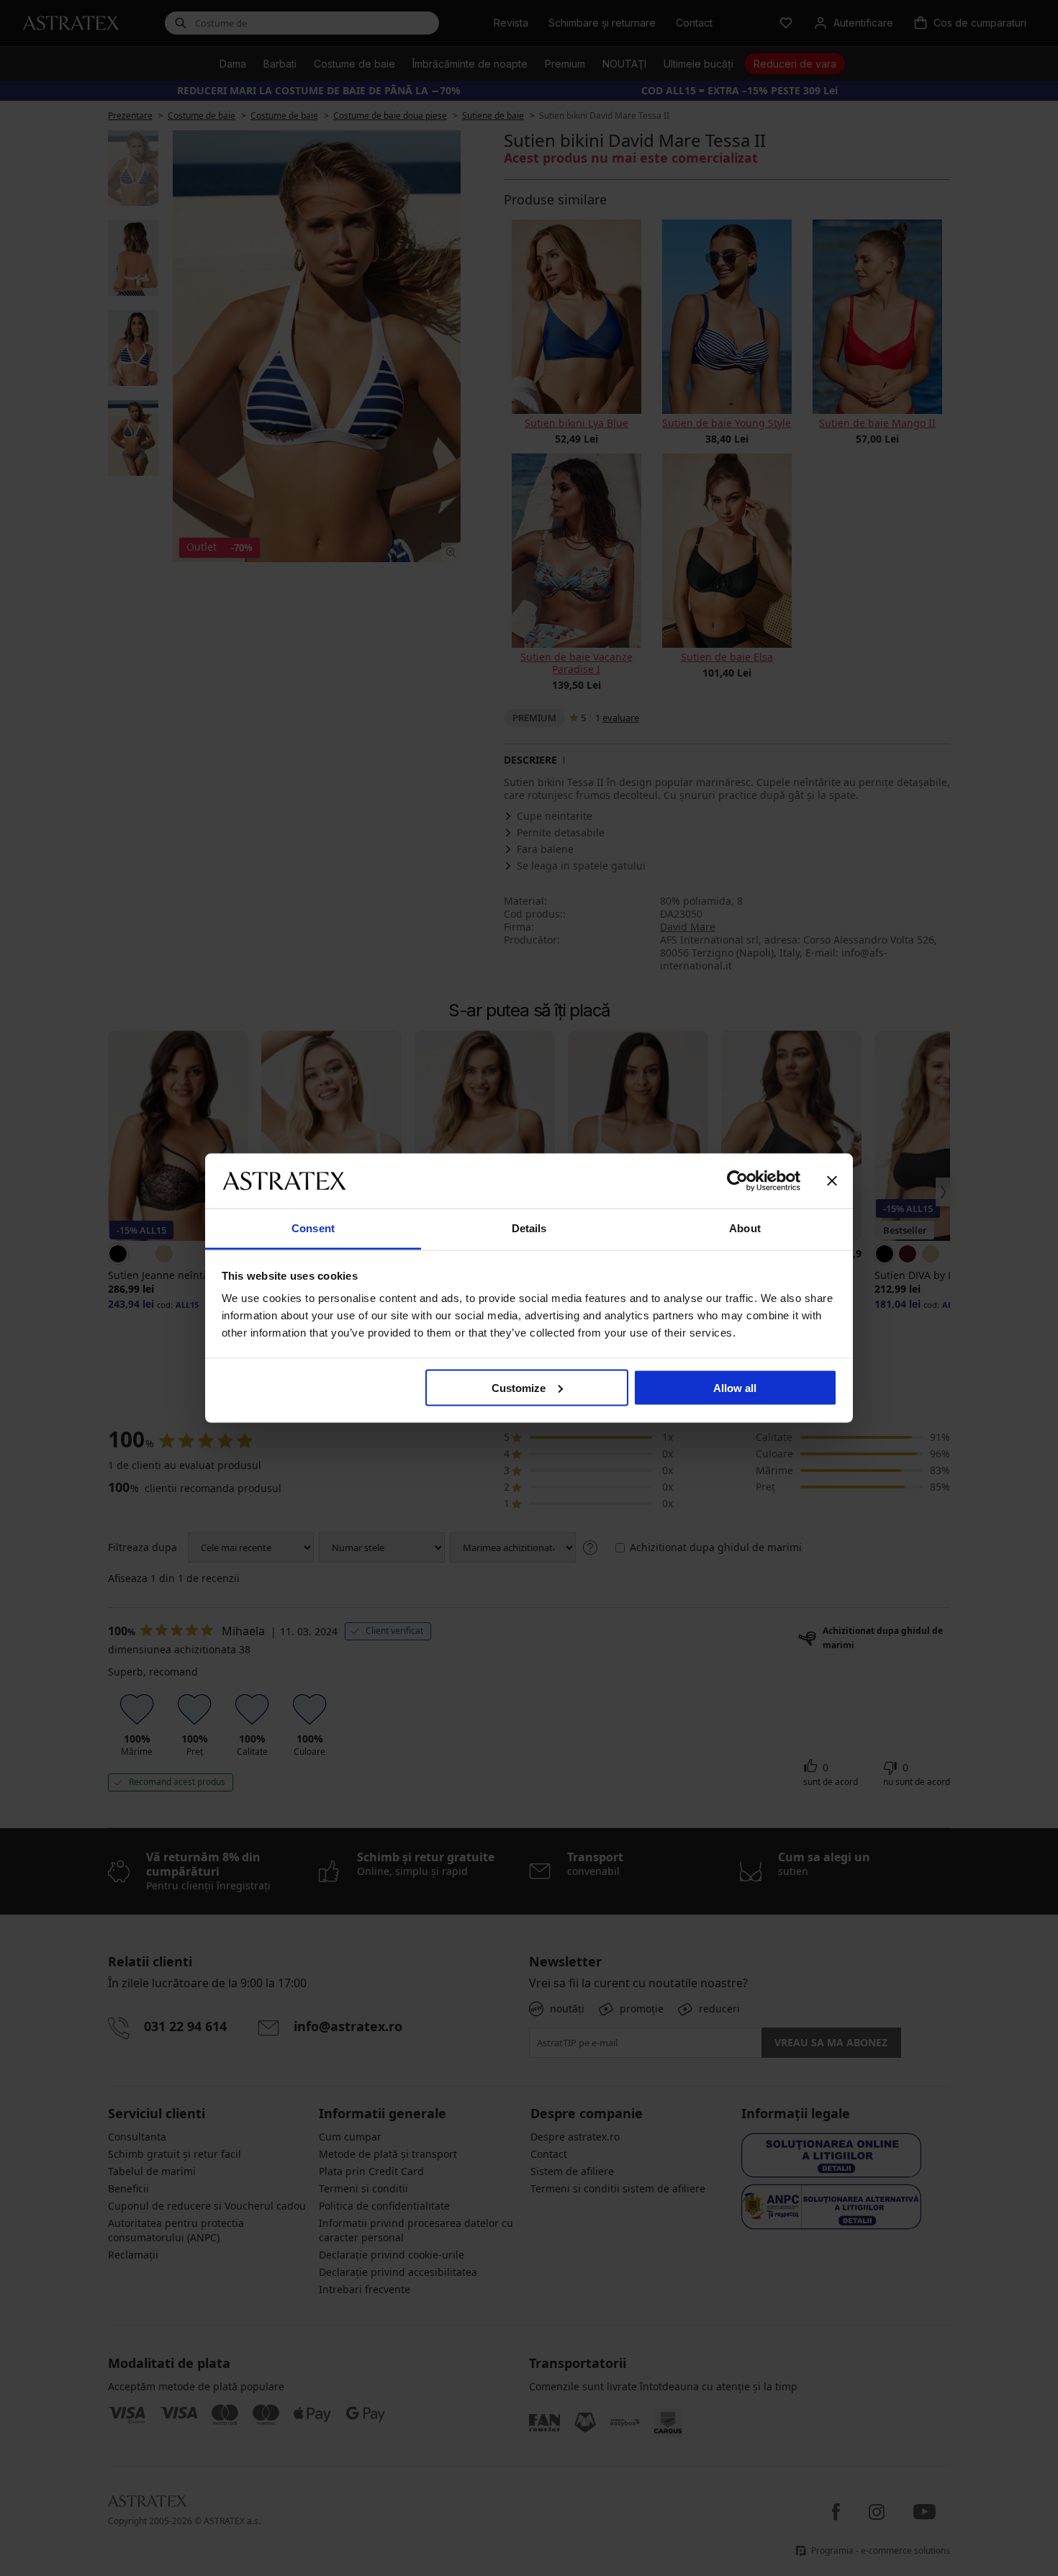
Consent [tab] (313, 1228)
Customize (519, 1387)
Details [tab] (529, 1228)
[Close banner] (832, 1180)
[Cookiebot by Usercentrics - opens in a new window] (737, 1180)
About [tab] (745, 1228)
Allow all (735, 1387)
